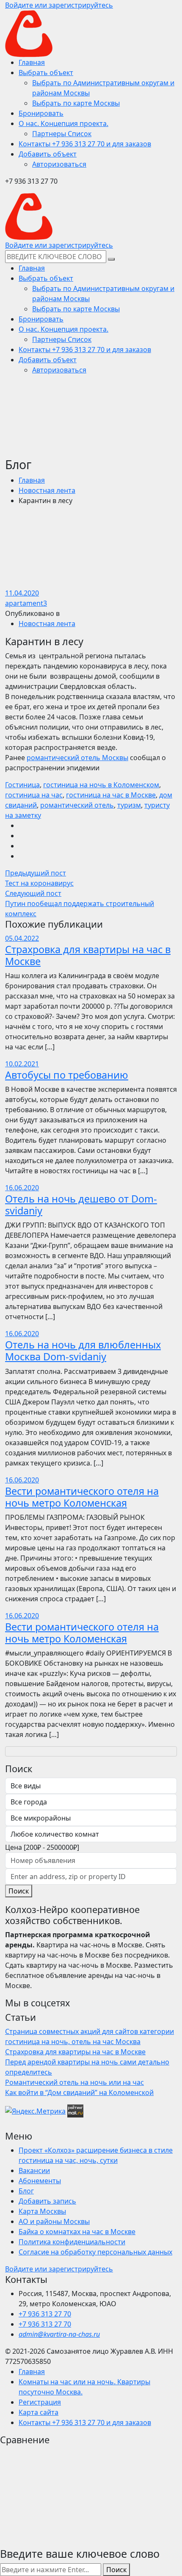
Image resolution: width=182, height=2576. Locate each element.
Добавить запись (47, 2201)
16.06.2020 (22, 1188)
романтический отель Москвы (77, 758)
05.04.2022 (22, 938)
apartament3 (26, 603)
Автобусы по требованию (67, 1075)
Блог (26, 2191)
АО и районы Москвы (54, 2221)
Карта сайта (39, 2412)
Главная (32, 480)
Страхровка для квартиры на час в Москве (88, 955)
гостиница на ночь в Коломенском (101, 785)
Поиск (19, 1891)
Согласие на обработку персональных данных (95, 2252)
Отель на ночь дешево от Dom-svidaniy (81, 1205)
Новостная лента (47, 490)
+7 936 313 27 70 (45, 2314)
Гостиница (22, 785)
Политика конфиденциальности (72, 2242)
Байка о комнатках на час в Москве (77, 2232)
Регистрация (40, 2402)
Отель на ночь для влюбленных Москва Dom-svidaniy (83, 1351)
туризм (129, 805)
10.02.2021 (22, 1064)
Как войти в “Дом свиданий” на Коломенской (79, 2092)
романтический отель (77, 805)
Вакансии (34, 2170)
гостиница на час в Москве (111, 795)
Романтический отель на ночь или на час (74, 2082)
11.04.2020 (22, 593)
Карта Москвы (42, 2211)
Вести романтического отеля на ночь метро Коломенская (82, 1497)
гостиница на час (34, 795)
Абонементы (40, 2181)
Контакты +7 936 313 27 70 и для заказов (85, 2422)
